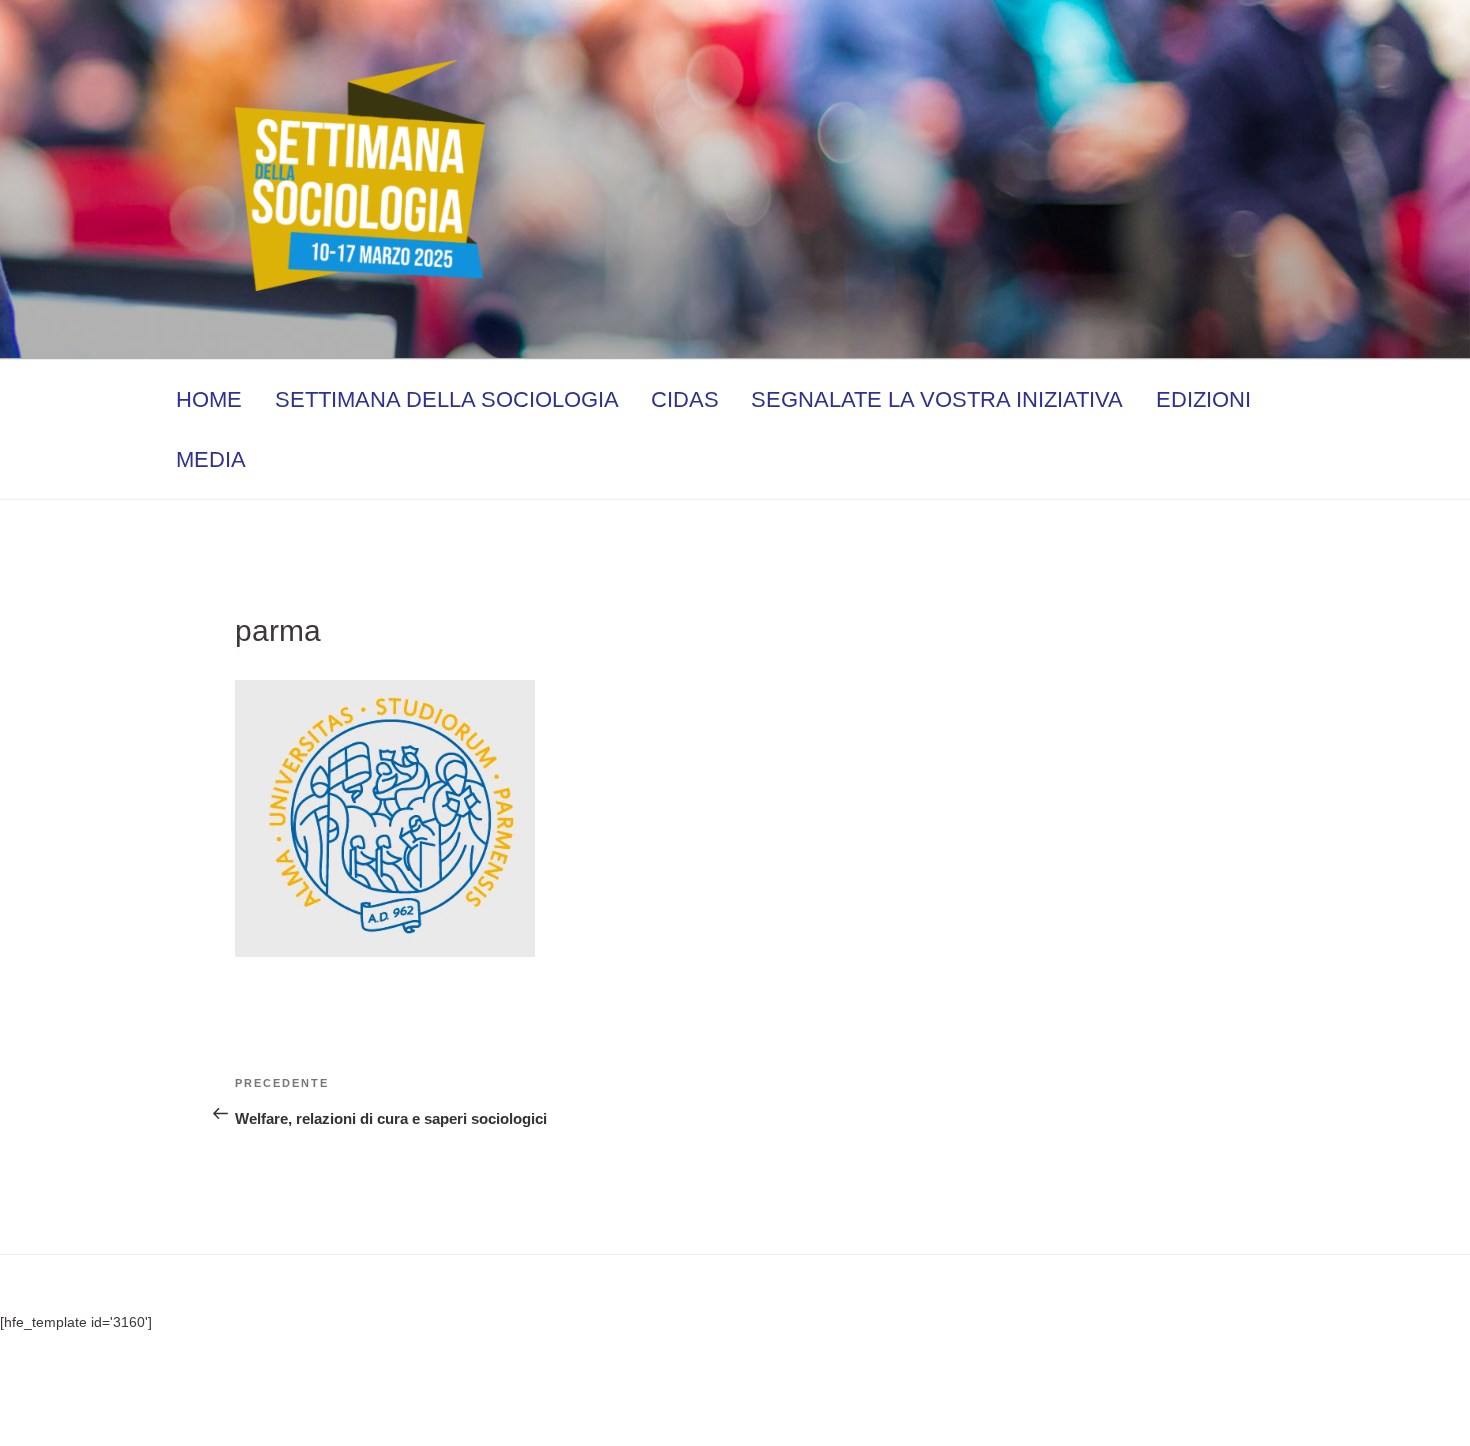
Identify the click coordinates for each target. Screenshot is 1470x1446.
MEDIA (211, 459)
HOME (209, 399)
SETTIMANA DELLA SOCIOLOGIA (447, 399)
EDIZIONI (1203, 399)
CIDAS (685, 399)
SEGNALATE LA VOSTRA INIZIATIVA (937, 399)
